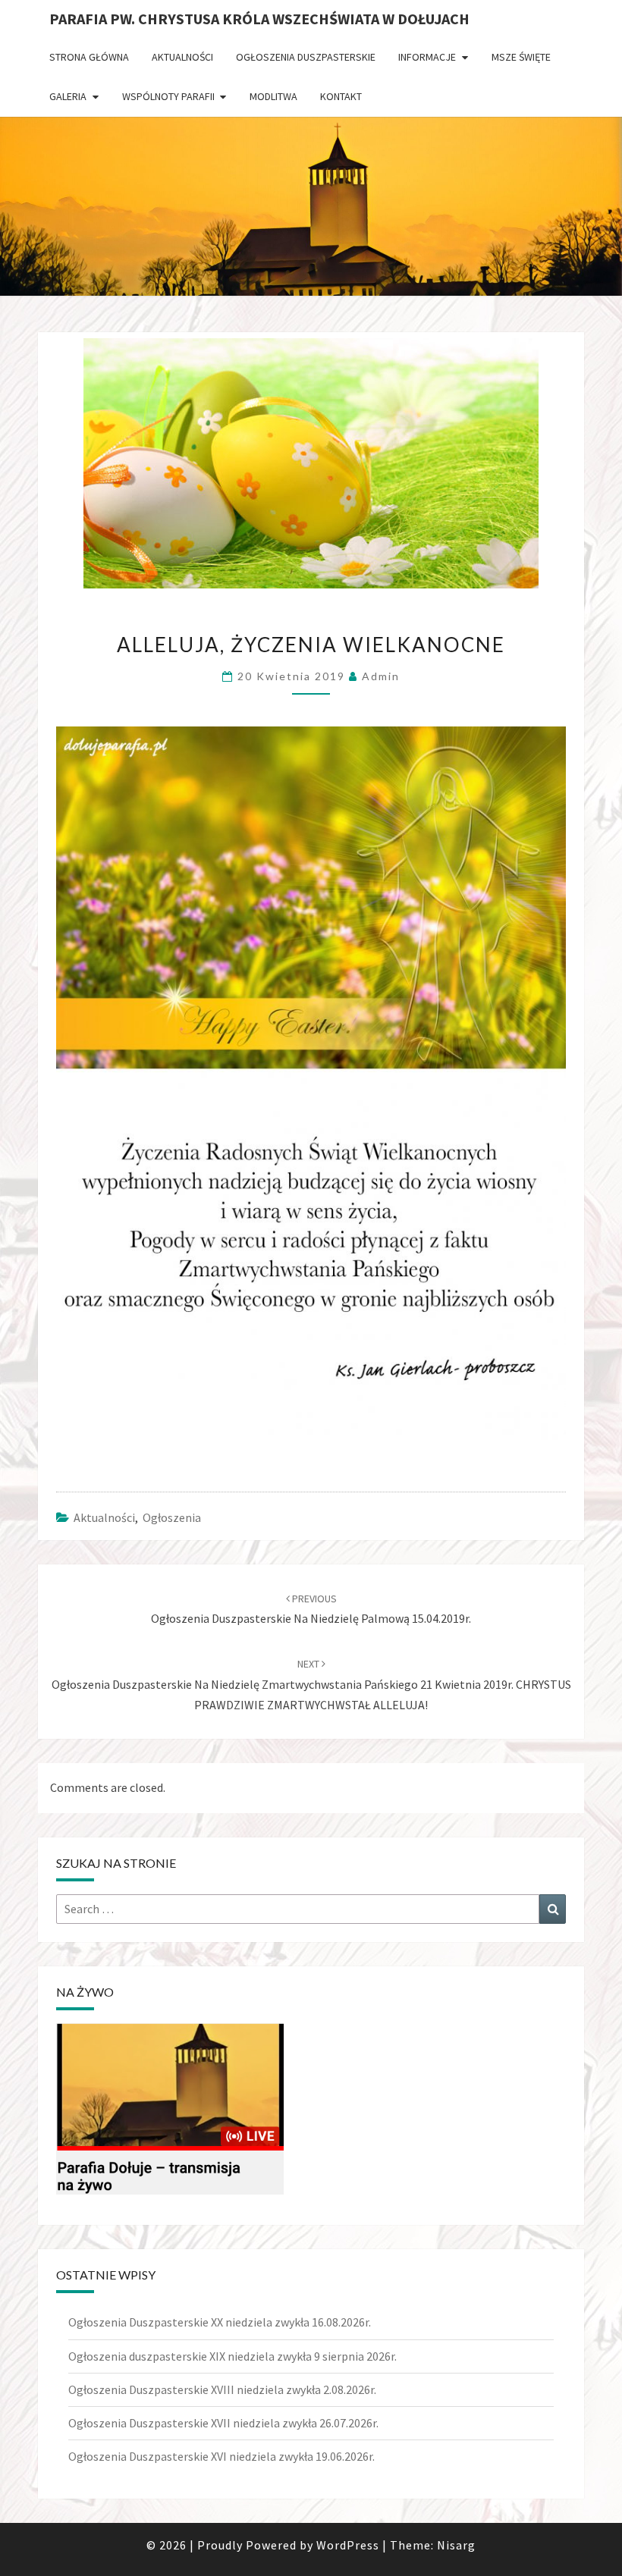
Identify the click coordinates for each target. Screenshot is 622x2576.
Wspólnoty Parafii (168, 96)
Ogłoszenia (172, 1517)
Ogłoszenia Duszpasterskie (306, 57)
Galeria (68, 96)
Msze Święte (521, 57)
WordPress (348, 2545)
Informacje (427, 57)
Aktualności (182, 57)
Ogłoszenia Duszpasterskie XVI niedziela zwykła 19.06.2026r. (221, 2456)
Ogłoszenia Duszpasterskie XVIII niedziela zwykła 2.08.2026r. (222, 2389)
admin (381, 676)
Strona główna (89, 57)
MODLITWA (273, 96)
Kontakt (341, 96)
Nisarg (456, 2545)
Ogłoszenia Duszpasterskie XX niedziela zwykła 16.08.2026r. (220, 2322)
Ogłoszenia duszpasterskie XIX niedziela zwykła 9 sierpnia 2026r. (232, 2356)
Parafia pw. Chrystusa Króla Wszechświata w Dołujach (259, 19)
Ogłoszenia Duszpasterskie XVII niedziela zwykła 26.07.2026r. (223, 2423)
